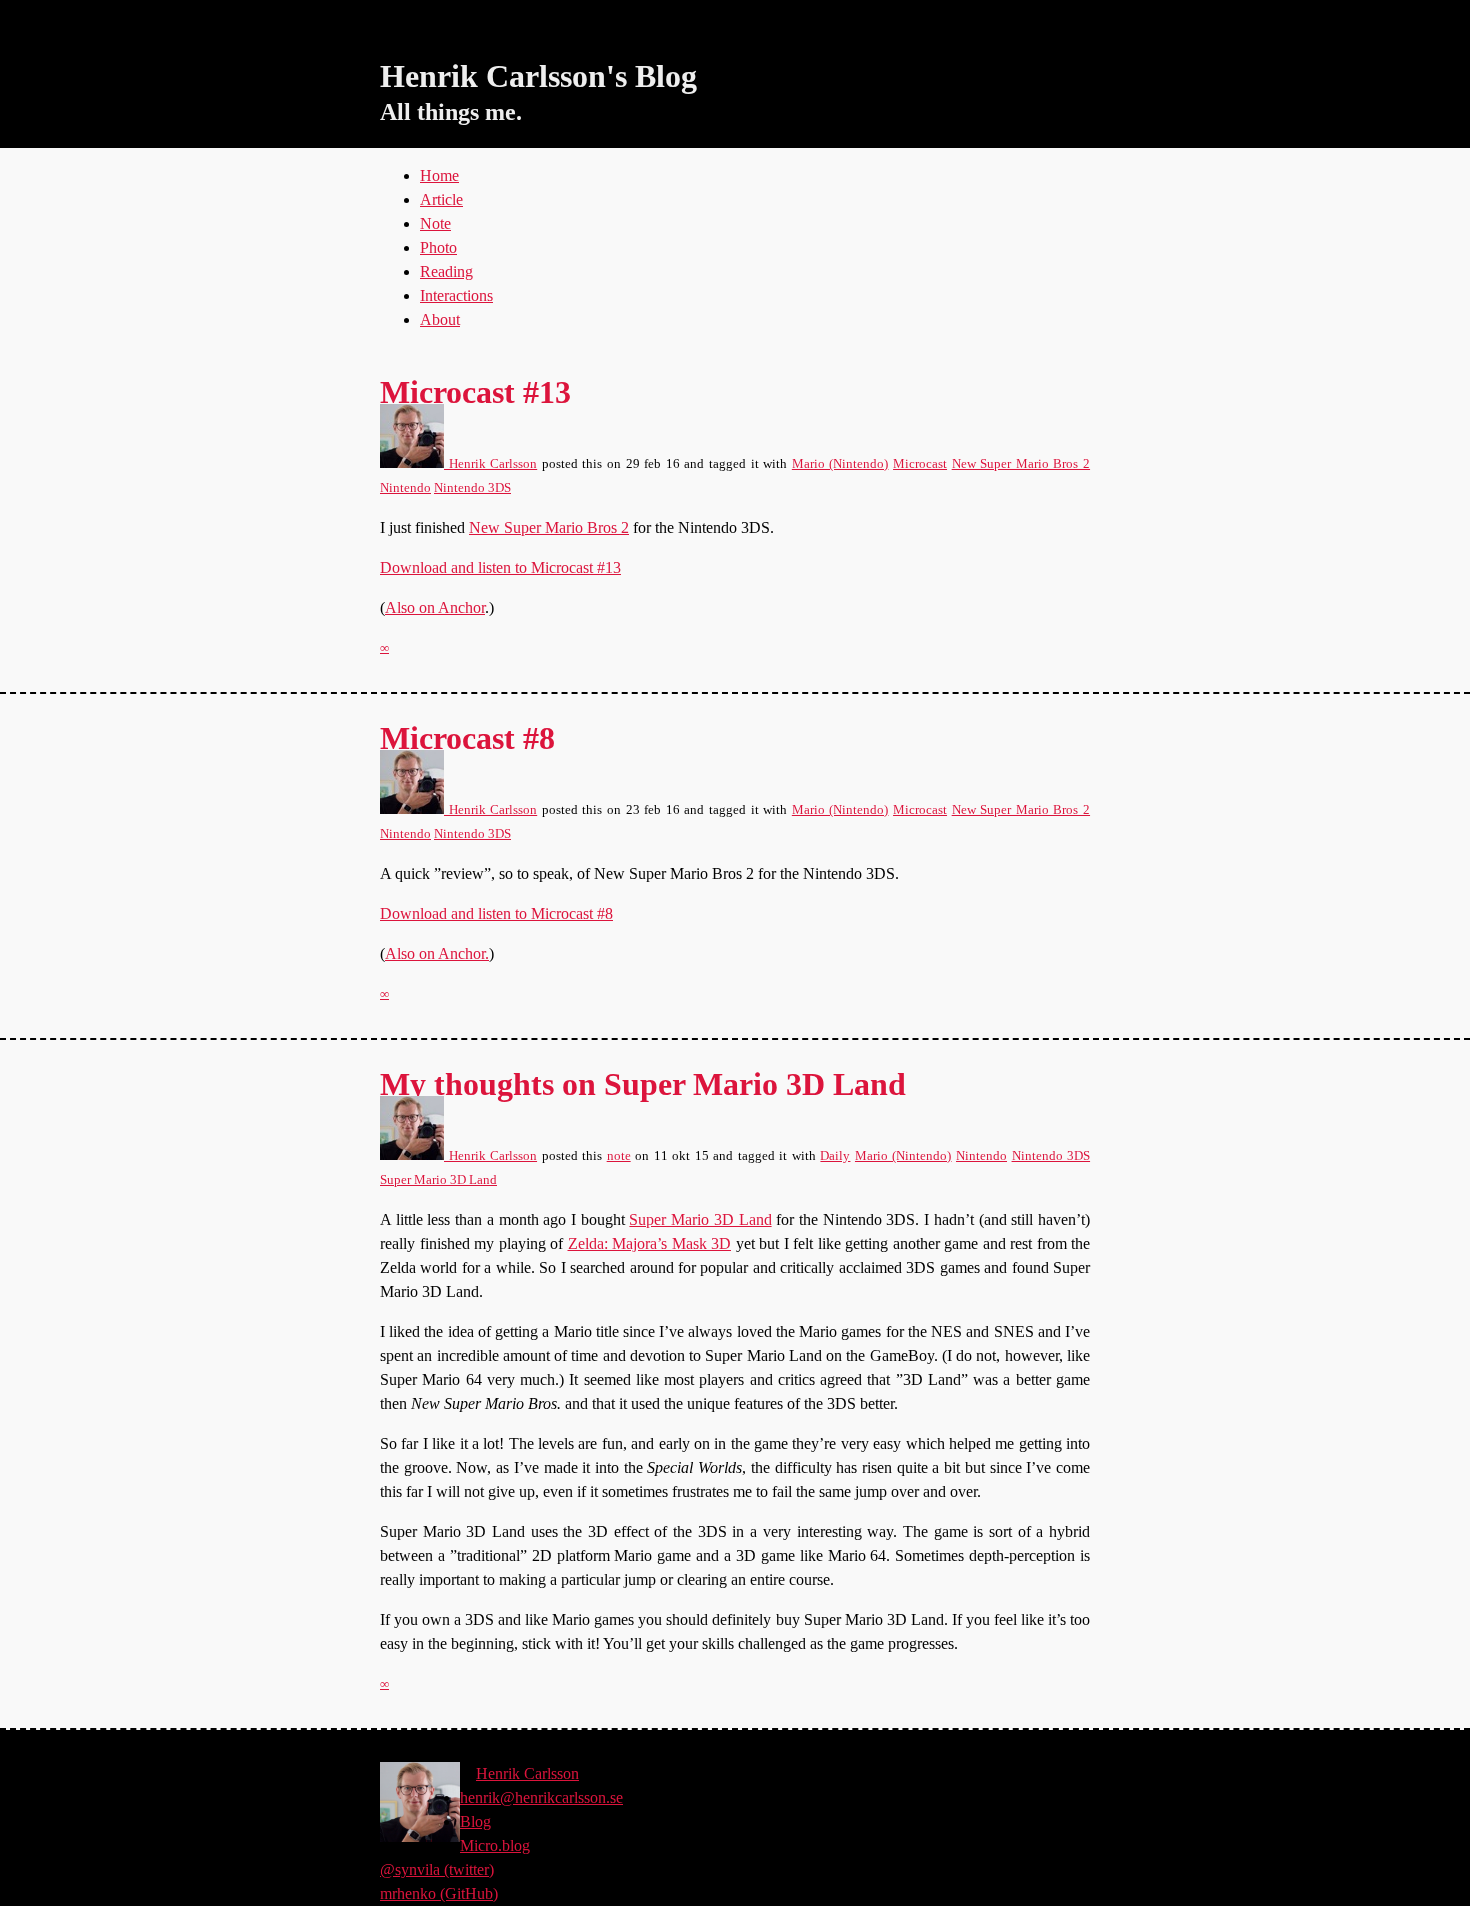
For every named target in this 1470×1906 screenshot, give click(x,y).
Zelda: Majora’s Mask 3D (650, 1243)
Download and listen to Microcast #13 (500, 567)
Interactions (456, 295)
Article (441, 199)
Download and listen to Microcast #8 (496, 913)
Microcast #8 (467, 738)
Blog (475, 1821)
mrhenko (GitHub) (439, 1893)
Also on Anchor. (437, 953)
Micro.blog (495, 1845)
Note (435, 223)
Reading (446, 271)
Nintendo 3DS (472, 488)
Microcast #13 (475, 392)
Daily (835, 1156)
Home (439, 175)
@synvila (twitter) (437, 1869)
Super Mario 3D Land (438, 1180)
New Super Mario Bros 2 (1021, 464)
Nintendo (405, 488)
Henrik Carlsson (490, 464)
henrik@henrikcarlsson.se (541, 1797)
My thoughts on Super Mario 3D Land (643, 1084)
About (440, 319)
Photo (438, 247)
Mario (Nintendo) (840, 464)
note (619, 1156)
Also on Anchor (435, 607)
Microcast (920, 464)
